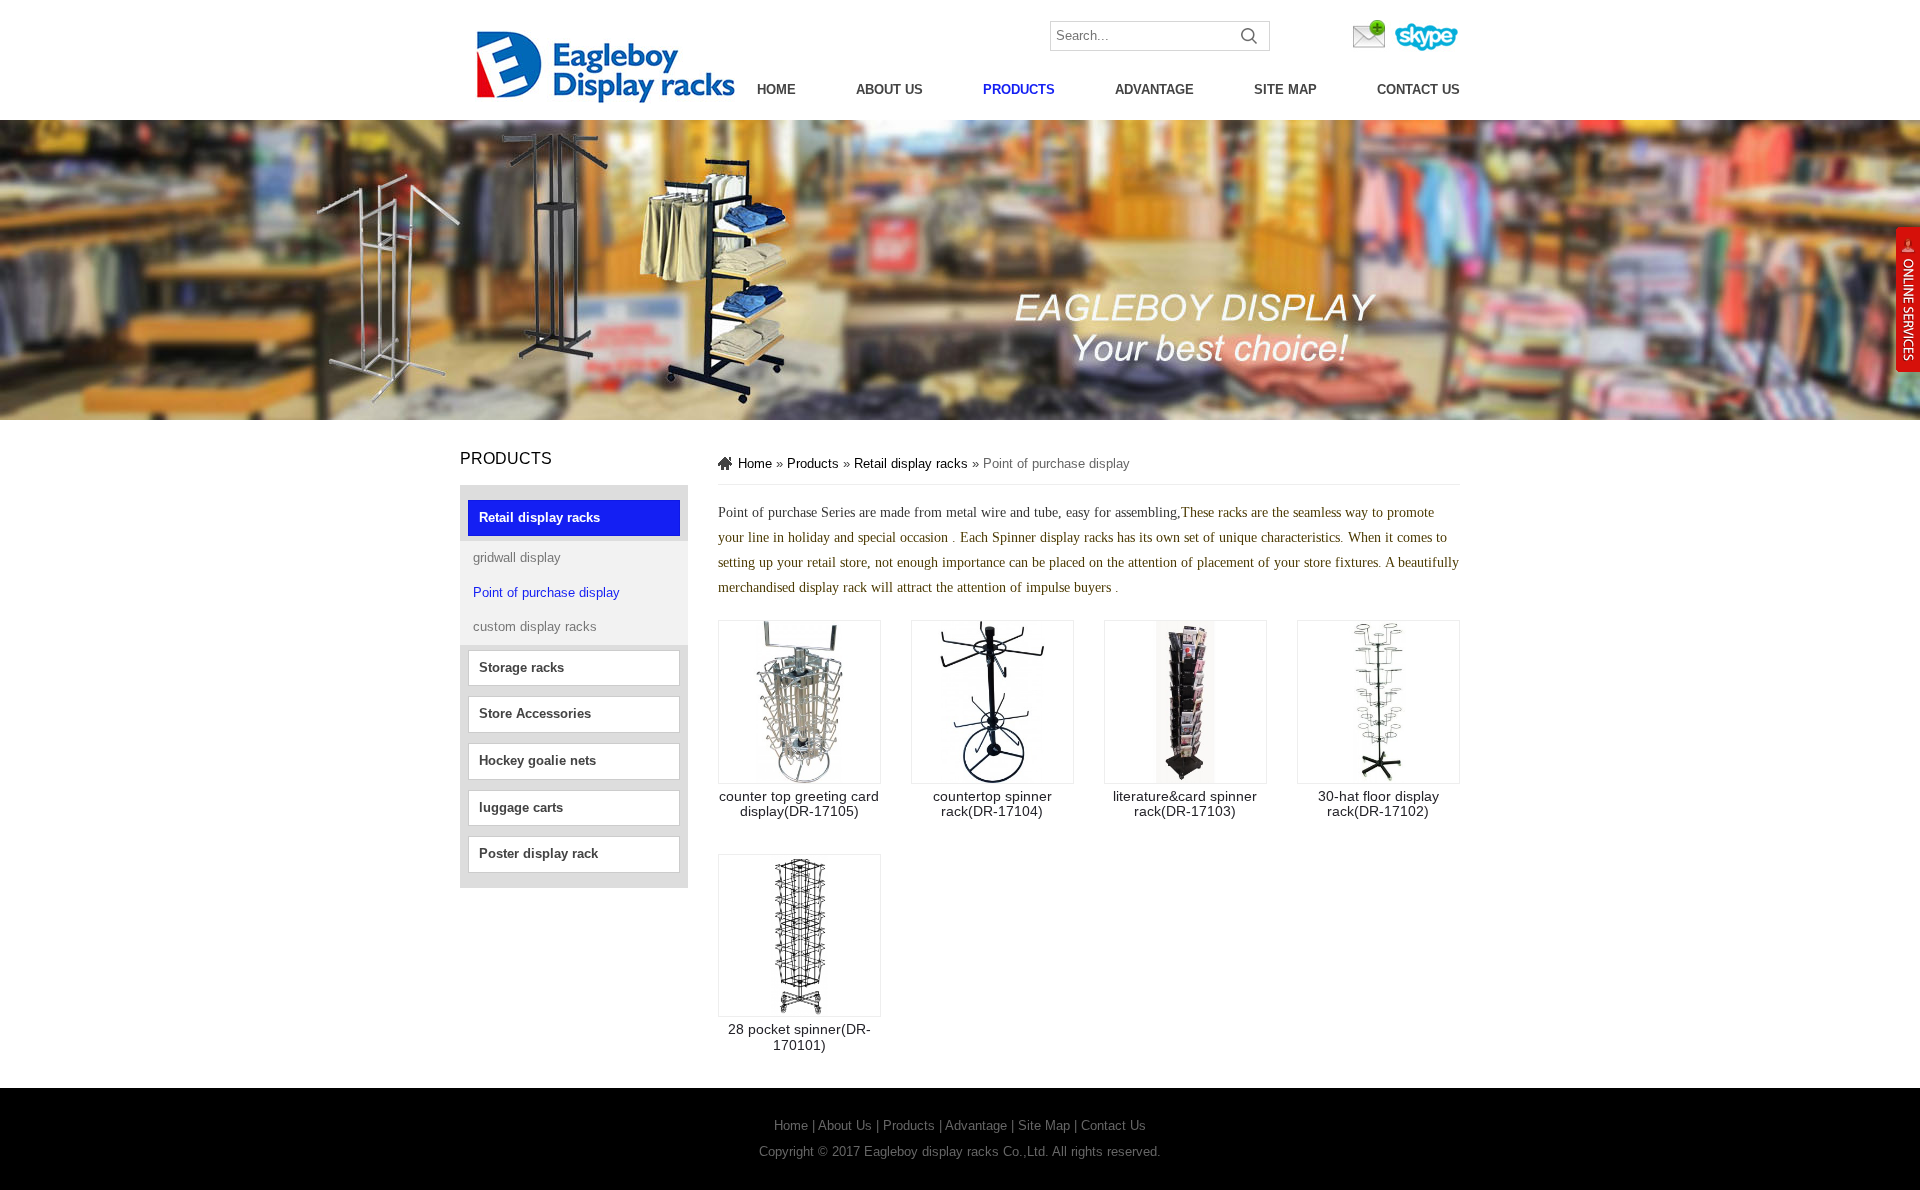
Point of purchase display (546, 592)
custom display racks (535, 626)
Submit (1250, 36)
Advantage (1154, 89)
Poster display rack (538, 853)
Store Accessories (535, 713)
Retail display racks (539, 517)
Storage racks (521, 667)
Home (776, 89)
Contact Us (1418, 89)
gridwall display (517, 557)
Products (1019, 89)
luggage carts (521, 807)
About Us (889, 89)
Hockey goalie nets (537, 760)
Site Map (1285, 89)
